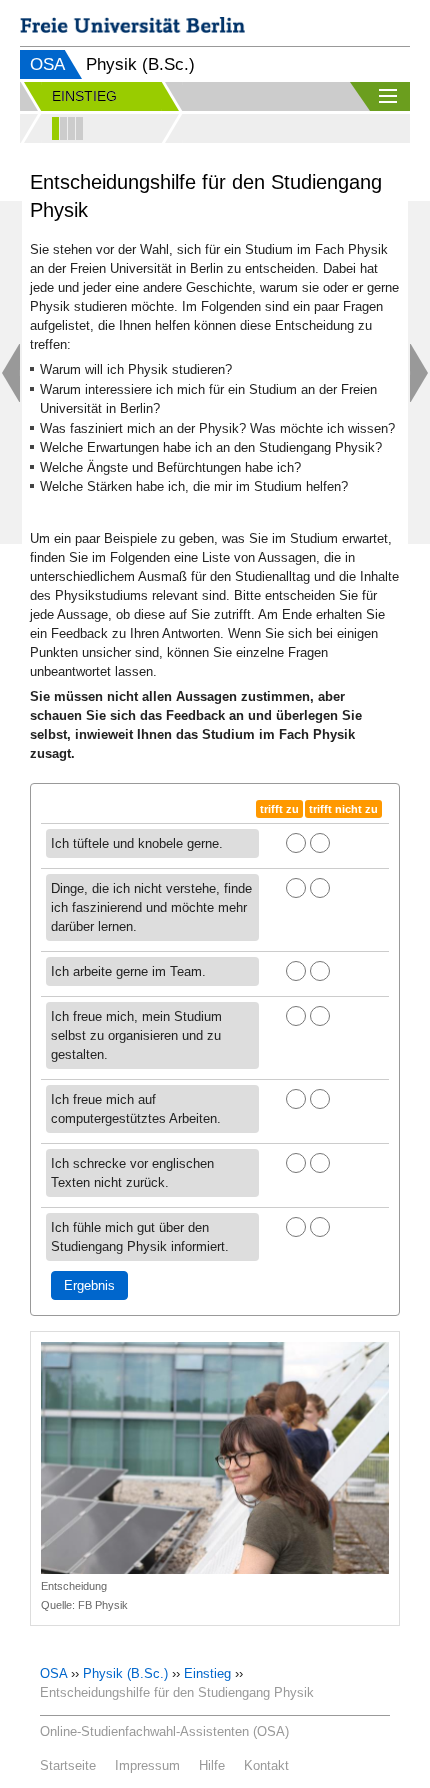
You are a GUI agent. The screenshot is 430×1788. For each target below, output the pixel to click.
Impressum (147, 1765)
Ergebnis (89, 1285)
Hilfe (212, 1765)
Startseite (68, 1765)
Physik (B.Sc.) (125, 1673)
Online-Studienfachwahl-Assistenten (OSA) (164, 1731)
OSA (47, 64)
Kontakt (266, 1765)
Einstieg (207, 1673)
